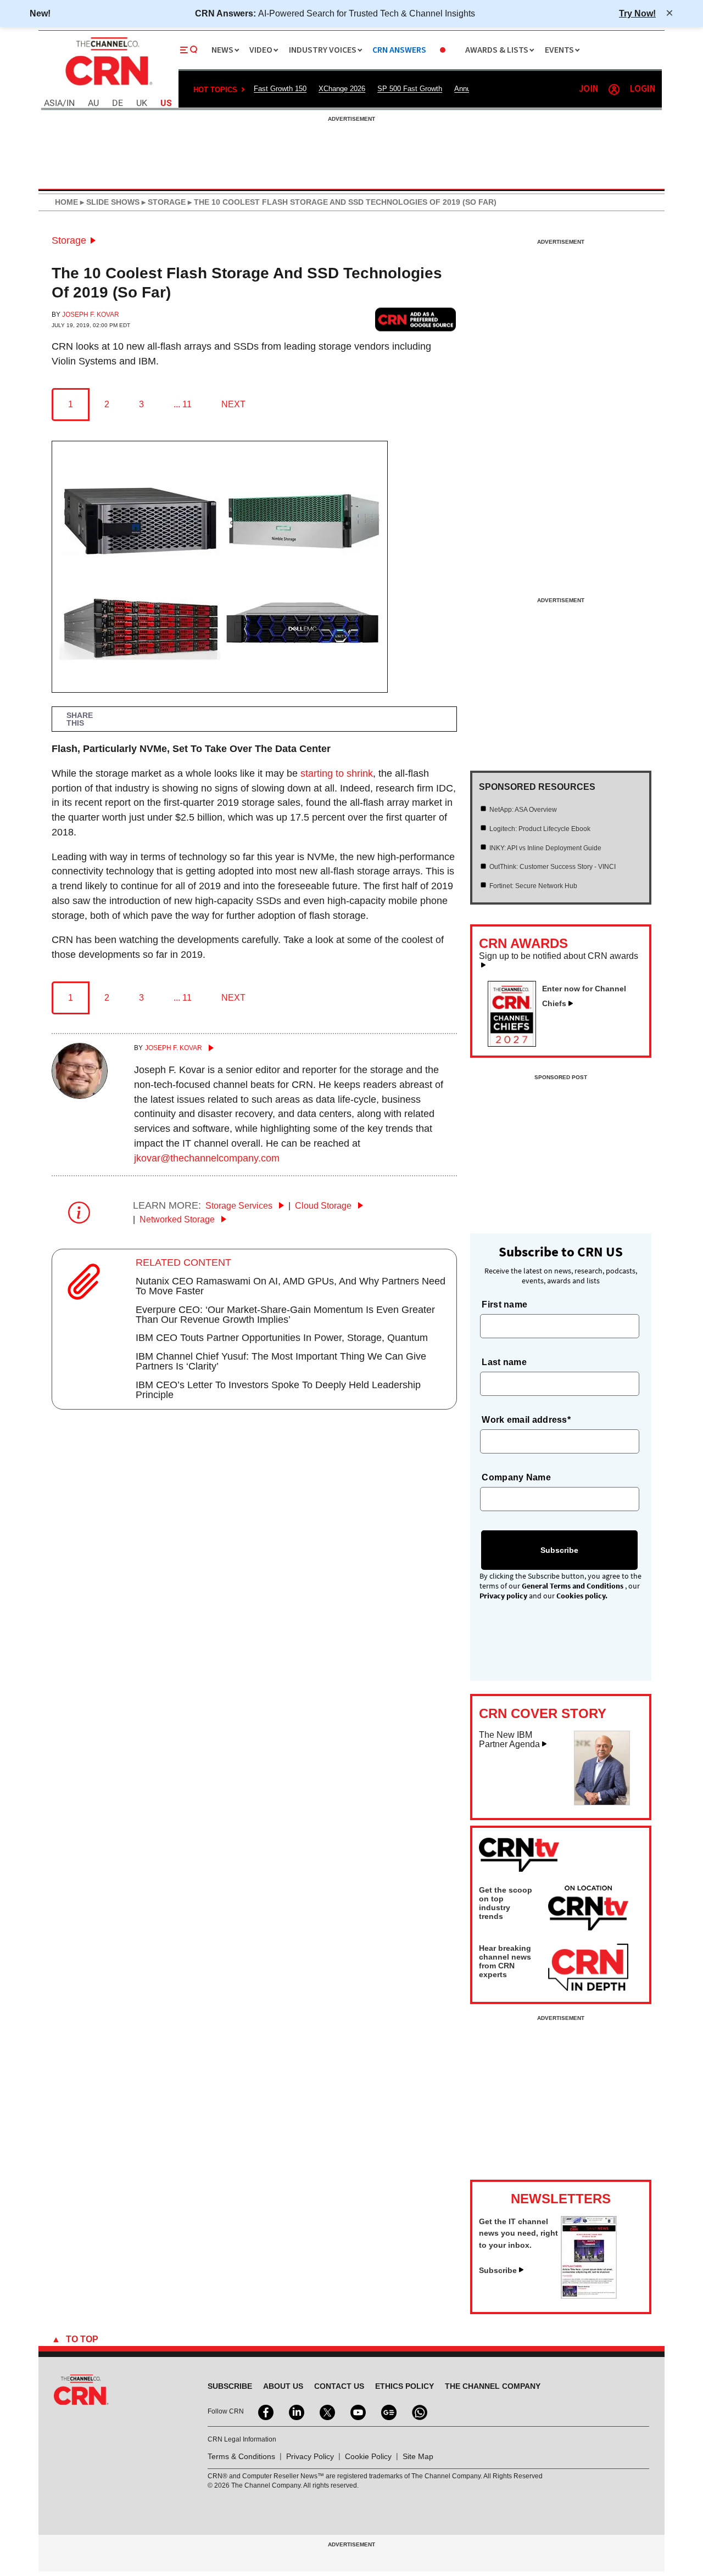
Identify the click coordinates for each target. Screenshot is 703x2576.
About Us (283, 2386)
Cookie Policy (368, 2456)
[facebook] (265, 2411)
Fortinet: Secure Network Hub (533, 886)
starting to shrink (337, 773)
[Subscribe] (589, 2296)
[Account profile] (614, 89)
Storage (69, 240)
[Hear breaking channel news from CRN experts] (588, 1968)
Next (233, 404)
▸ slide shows (109, 202)
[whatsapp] (419, 2411)
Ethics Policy (404, 2386)
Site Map (418, 2456)
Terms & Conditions (241, 2456)
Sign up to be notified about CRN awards (559, 956)
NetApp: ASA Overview (523, 810)
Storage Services (240, 1206)
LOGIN (643, 89)
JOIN (588, 89)
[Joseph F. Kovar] (80, 1096)
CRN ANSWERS (399, 50)
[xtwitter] (326, 2411)
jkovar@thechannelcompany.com (207, 1158)
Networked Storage (178, 1219)
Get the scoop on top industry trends (506, 1903)
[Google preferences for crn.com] (416, 319)
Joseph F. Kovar (91, 315)
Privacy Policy (310, 2456)
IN (71, 103)
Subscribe (498, 2270)
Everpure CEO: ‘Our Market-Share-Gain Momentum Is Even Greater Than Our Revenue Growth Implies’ (285, 1315)
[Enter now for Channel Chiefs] (516, 1043)
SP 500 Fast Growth (410, 89)
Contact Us (339, 2386)
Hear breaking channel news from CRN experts (505, 1961)
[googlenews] (388, 2411)
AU (93, 103)
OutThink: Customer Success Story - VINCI (553, 867)
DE (118, 103)
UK (142, 103)
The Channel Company (493, 2386)
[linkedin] (295, 2411)
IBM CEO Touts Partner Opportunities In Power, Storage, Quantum (282, 1338)
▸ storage (163, 202)
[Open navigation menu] (189, 50)
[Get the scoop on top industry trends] (588, 1910)
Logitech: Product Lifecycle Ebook (540, 829)
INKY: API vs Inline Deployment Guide (545, 848)
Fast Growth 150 (280, 89)
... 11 (183, 404)
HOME (66, 202)
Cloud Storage (324, 1206)
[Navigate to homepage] (108, 87)
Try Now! (637, 13)
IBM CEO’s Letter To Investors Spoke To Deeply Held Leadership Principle (278, 1390)
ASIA (53, 103)
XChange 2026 (342, 89)
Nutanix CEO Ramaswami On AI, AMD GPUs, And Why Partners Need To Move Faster (291, 1286)
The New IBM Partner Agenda (509, 1740)
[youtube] (357, 2411)
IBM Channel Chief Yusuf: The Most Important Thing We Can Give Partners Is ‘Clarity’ (281, 1361)
